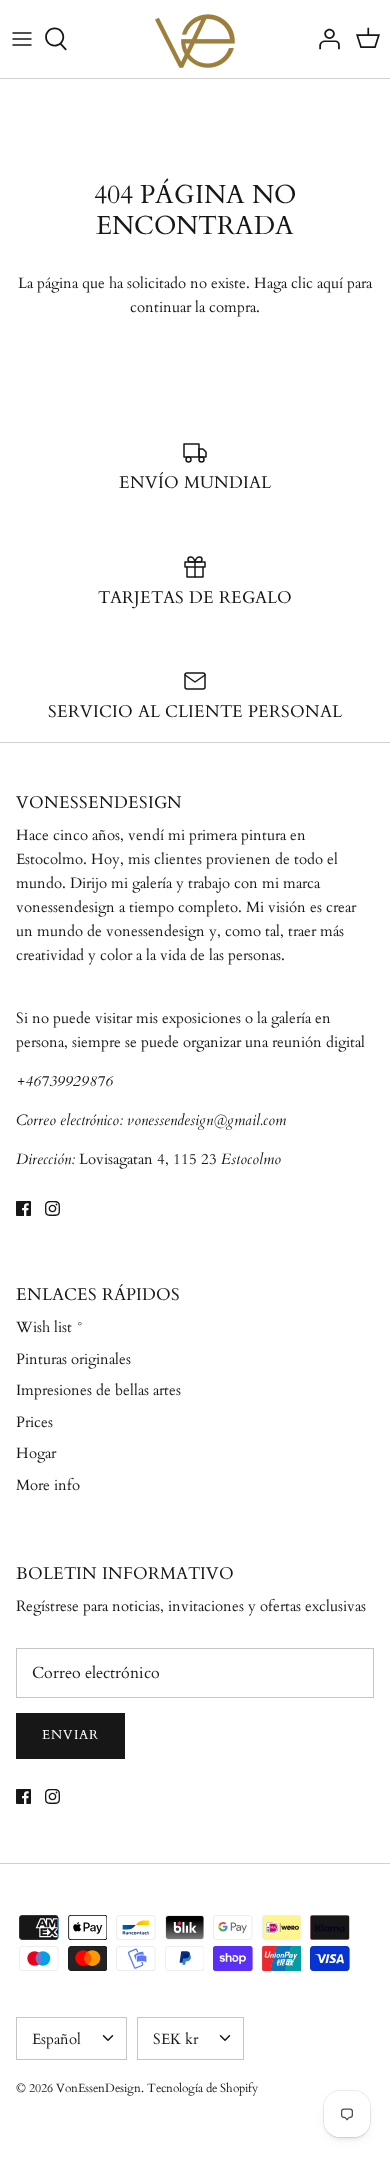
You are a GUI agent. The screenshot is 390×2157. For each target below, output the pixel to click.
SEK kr (175, 2039)
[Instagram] (52, 1208)
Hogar (36, 1453)
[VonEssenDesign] (195, 39)
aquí (330, 283)
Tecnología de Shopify (202, 2088)
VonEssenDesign (98, 2088)
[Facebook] (23, 1208)
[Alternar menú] (22, 39)
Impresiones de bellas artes (98, 1390)
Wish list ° (50, 1327)
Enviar (70, 1735)
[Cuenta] (324, 39)
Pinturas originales (73, 1359)
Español (56, 2039)
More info (48, 1485)
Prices (34, 1422)
